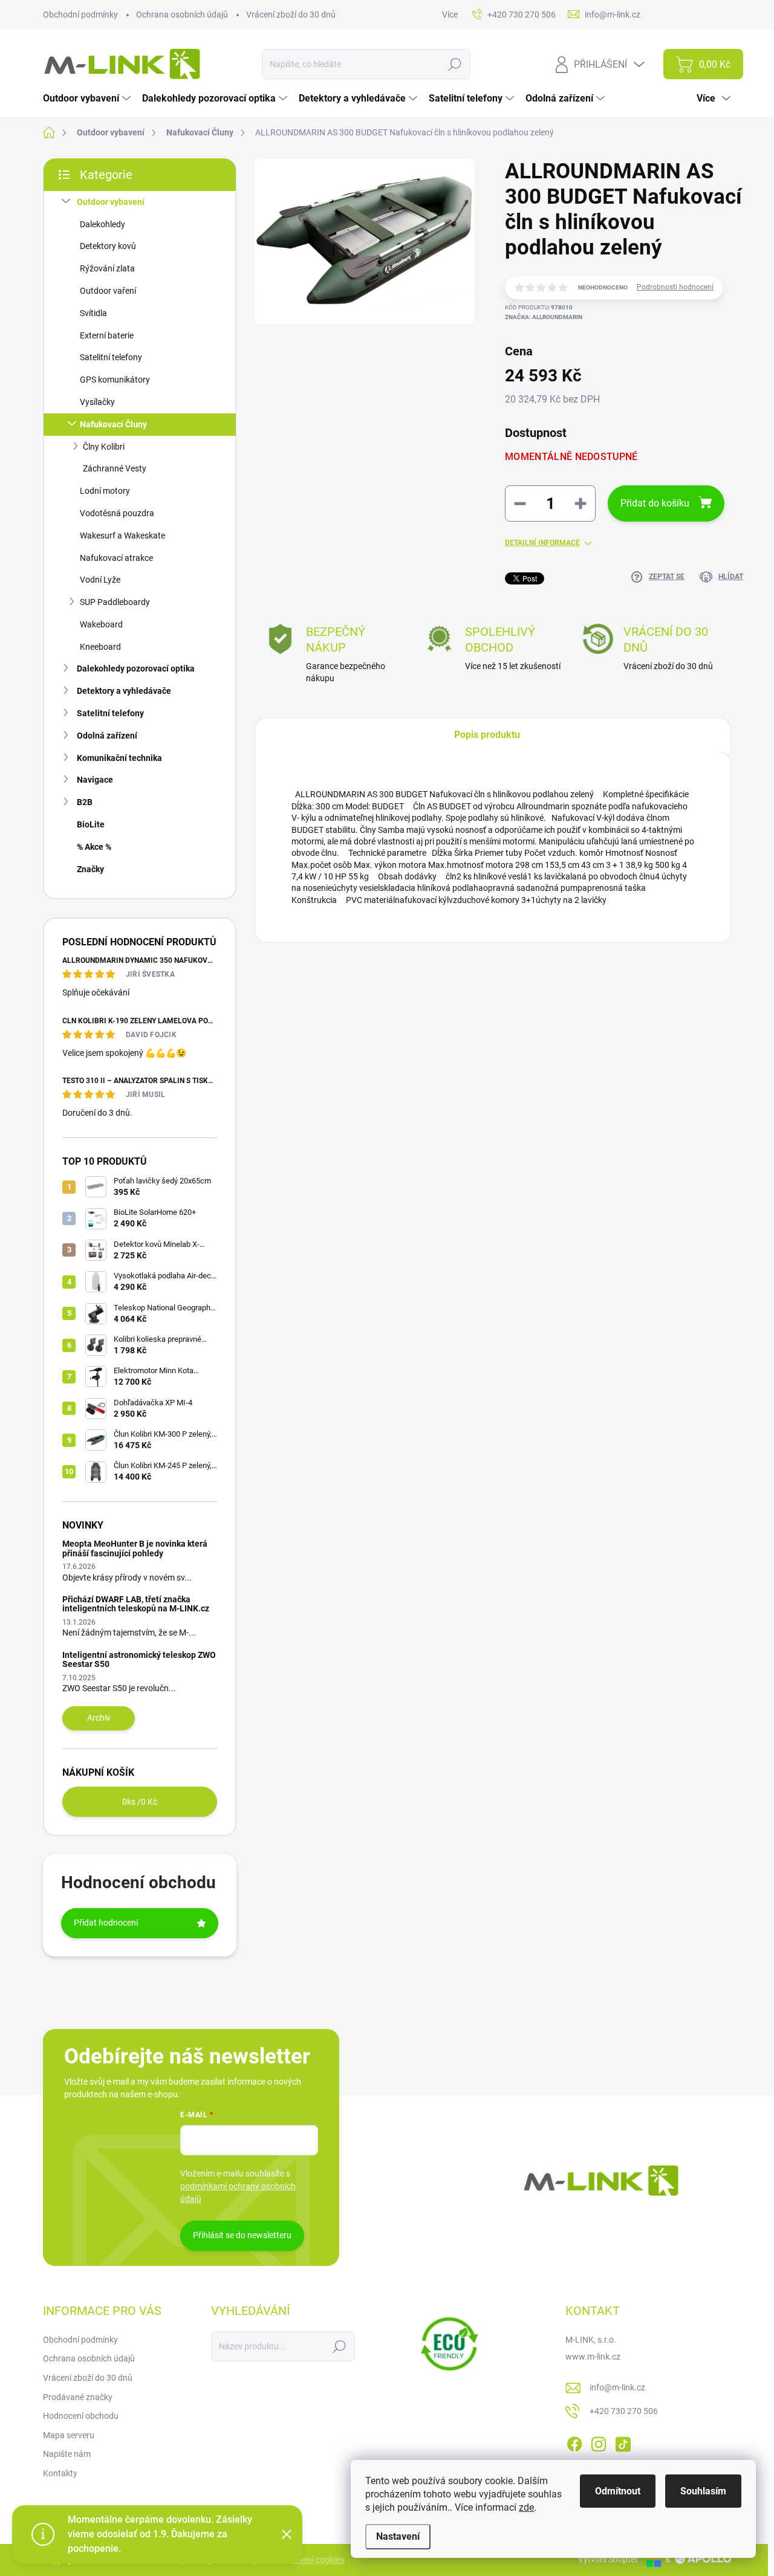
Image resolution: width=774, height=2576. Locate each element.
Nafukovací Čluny (113, 424)
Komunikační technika (119, 758)
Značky (90, 869)
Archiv (99, 1718)
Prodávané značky (78, 2397)
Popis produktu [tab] (487, 735)
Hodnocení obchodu (81, 2416)
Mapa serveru (69, 2435)
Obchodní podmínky (80, 15)
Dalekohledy (102, 224)
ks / (140, 1802)
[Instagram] (599, 2442)
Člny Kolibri (104, 447)
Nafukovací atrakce (116, 558)
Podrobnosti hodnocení (675, 287)
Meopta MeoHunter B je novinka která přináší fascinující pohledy (135, 1548)
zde (526, 2507)
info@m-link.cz (617, 2387)
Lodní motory (105, 491)
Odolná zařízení (107, 736)
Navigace (95, 780)
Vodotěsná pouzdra (117, 513)
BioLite (91, 824)
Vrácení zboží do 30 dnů (291, 15)
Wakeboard (101, 624)
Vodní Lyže (100, 580)
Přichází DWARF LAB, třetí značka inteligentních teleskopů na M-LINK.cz (136, 1604)
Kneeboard (100, 647)
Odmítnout (618, 2491)
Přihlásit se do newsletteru (242, 2235)
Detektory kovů (108, 246)
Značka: (544, 317)
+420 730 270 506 (624, 2411)
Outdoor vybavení (111, 202)
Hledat (455, 64)
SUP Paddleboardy (115, 602)
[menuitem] (88, 99)
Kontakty (60, 2473)
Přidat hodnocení (106, 1923)
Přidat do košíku (655, 503)
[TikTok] (623, 2442)
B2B (85, 802)
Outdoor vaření (108, 291)
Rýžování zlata (107, 268)
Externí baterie (107, 335)
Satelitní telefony (111, 357)
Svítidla (93, 313)
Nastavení (398, 2536)
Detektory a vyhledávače (124, 691)
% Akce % (94, 847)
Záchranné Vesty (115, 468)
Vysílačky (97, 402)
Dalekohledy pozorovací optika (136, 668)
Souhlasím (703, 2491)
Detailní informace (542, 543)
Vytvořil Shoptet (608, 2559)
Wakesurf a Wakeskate (122, 536)
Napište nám (67, 2454)
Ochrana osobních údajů (182, 15)
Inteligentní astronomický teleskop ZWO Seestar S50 (139, 1659)
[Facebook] (574, 2442)
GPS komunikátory (115, 380)
